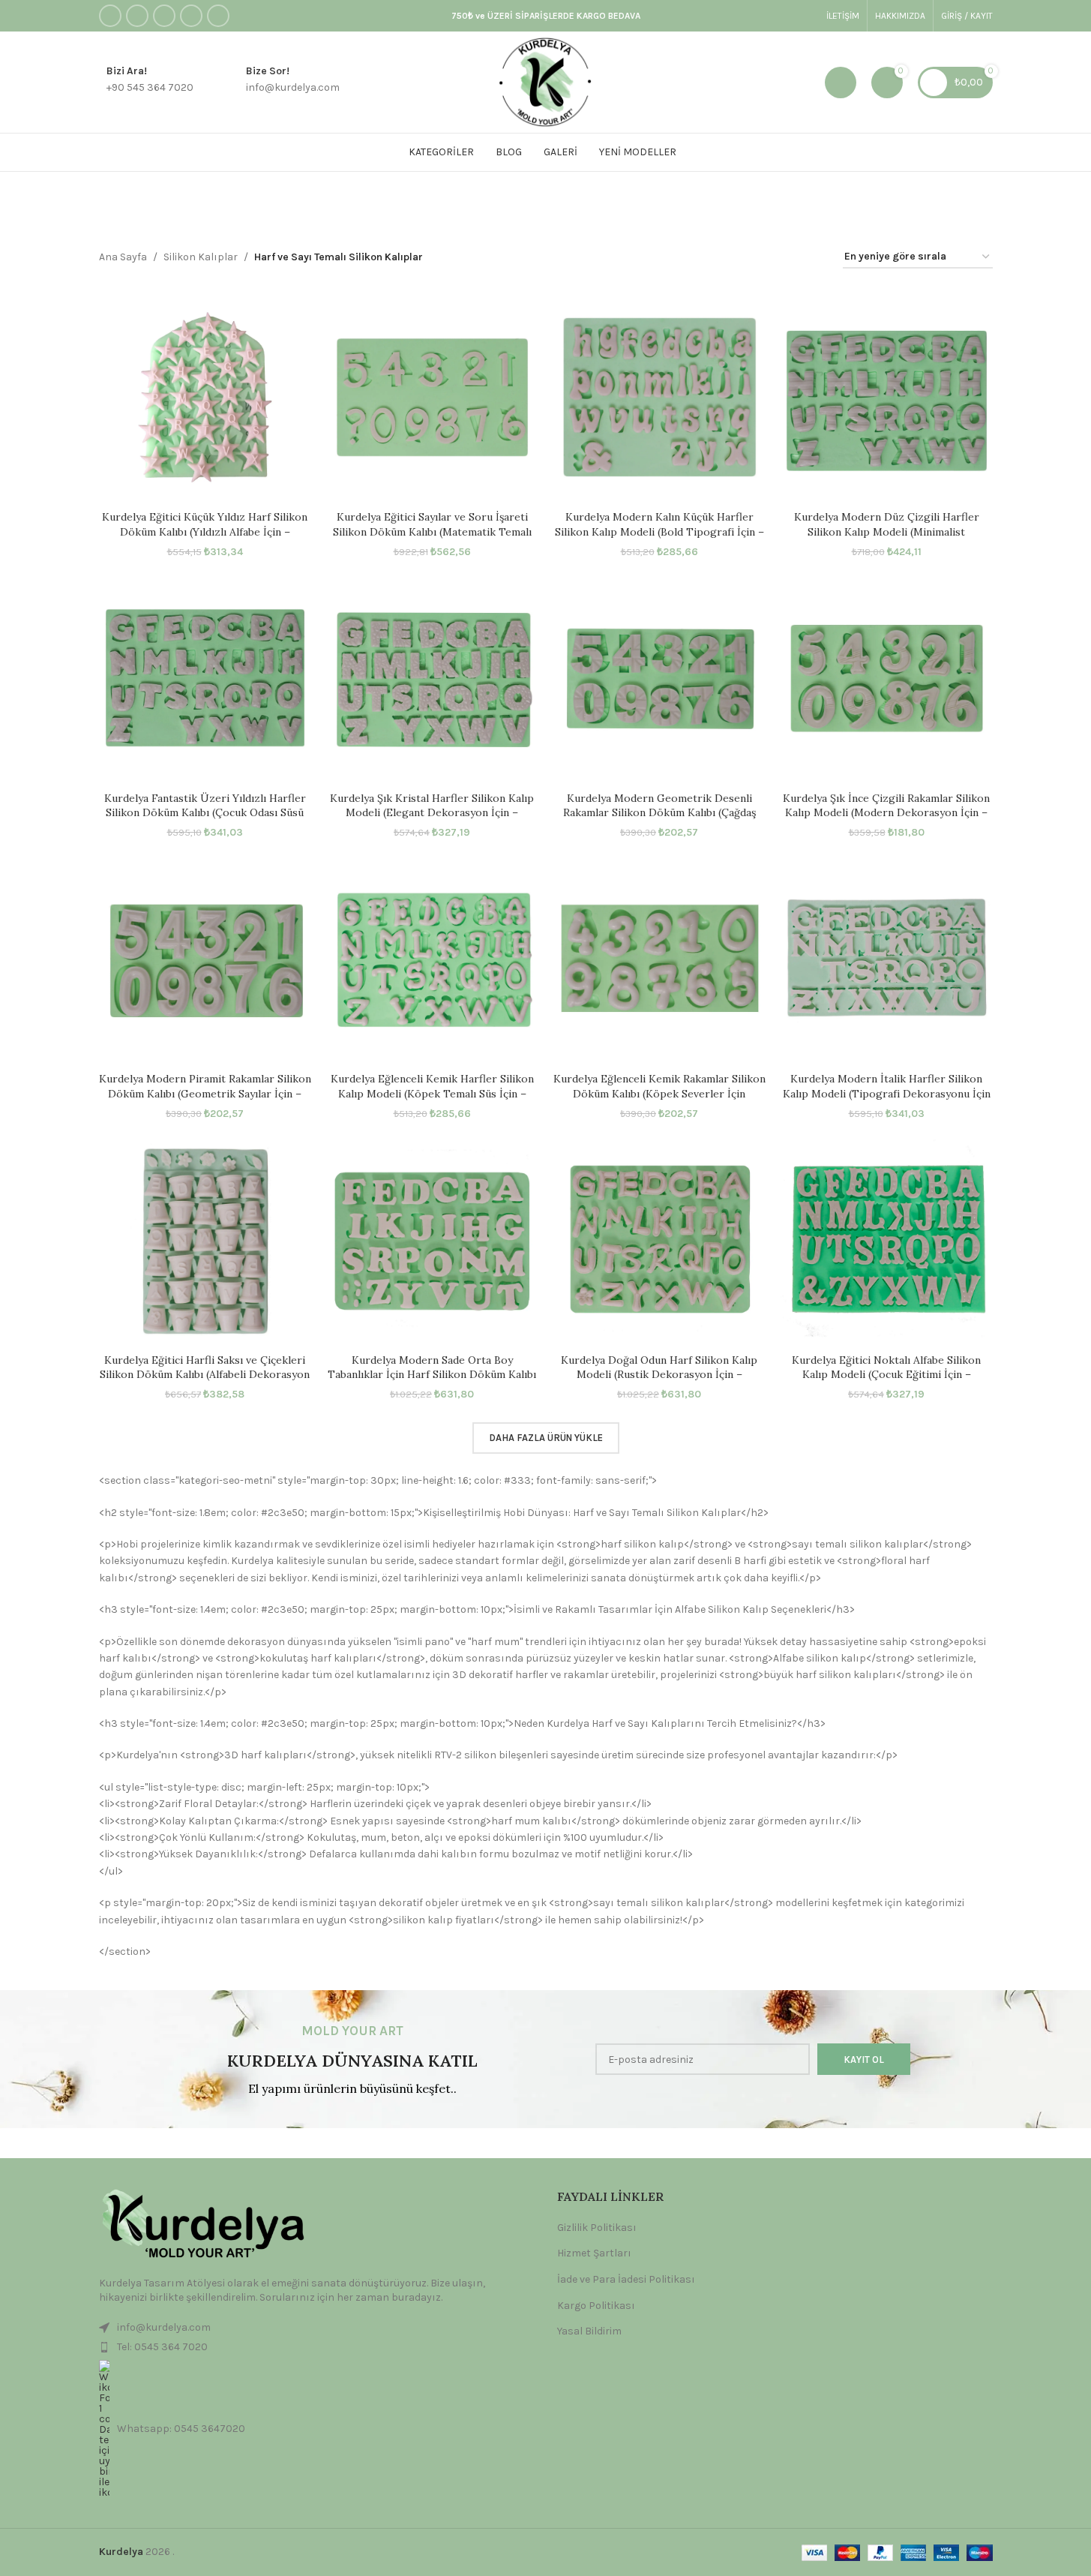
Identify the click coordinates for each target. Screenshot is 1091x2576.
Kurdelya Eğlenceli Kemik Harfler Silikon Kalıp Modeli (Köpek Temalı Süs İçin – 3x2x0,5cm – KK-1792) (432, 1093)
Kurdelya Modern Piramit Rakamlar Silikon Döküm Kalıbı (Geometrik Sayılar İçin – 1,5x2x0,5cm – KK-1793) (205, 1093)
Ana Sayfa (123, 257)
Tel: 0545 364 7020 (162, 2347)
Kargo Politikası (596, 2306)
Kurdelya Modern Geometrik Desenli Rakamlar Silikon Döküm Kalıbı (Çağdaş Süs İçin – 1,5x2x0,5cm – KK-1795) (659, 813)
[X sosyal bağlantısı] (137, 16)
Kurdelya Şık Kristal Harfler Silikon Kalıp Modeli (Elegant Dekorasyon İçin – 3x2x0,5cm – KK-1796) (432, 813)
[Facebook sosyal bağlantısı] (110, 16)
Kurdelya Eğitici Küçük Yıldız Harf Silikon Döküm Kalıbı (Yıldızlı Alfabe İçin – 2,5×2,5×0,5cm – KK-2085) (205, 531)
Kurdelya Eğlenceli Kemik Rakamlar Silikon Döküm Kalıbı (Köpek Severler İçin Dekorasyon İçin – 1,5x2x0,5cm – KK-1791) (659, 1093)
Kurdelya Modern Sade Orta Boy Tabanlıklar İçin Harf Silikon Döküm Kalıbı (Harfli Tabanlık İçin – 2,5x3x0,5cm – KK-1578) (432, 1382)
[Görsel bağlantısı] (200, 2225)
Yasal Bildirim (589, 2331)
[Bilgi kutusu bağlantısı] (146, 83)
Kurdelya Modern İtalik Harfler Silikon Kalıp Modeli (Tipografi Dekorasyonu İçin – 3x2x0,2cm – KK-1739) (887, 1093)
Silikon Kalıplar (201, 257)
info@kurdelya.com (164, 2327)
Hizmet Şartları (594, 2253)
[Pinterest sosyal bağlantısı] (218, 16)
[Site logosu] (545, 81)
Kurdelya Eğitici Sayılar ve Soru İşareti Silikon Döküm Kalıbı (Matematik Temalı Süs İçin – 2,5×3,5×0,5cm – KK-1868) (432, 531)
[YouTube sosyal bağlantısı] (191, 16)
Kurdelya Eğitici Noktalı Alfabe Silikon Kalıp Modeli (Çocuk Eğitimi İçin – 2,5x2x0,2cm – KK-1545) (886, 1375)
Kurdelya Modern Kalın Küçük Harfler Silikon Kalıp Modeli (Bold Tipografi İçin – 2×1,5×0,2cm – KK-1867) (659, 531)
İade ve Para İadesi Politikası (626, 2279)
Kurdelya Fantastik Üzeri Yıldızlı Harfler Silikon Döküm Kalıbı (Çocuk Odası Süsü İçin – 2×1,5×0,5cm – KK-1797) (205, 813)
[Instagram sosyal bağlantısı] (164, 16)
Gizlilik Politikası (597, 2228)
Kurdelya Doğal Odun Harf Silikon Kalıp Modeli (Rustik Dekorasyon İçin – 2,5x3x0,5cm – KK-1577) (659, 1375)
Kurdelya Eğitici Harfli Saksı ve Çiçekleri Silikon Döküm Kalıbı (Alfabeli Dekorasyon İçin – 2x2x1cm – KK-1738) (205, 1375)
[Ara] (841, 83)
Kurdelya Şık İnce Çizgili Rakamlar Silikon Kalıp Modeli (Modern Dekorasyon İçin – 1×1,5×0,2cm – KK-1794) (886, 813)
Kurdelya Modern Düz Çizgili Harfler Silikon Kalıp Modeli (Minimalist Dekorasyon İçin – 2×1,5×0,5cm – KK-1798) (886, 531)
